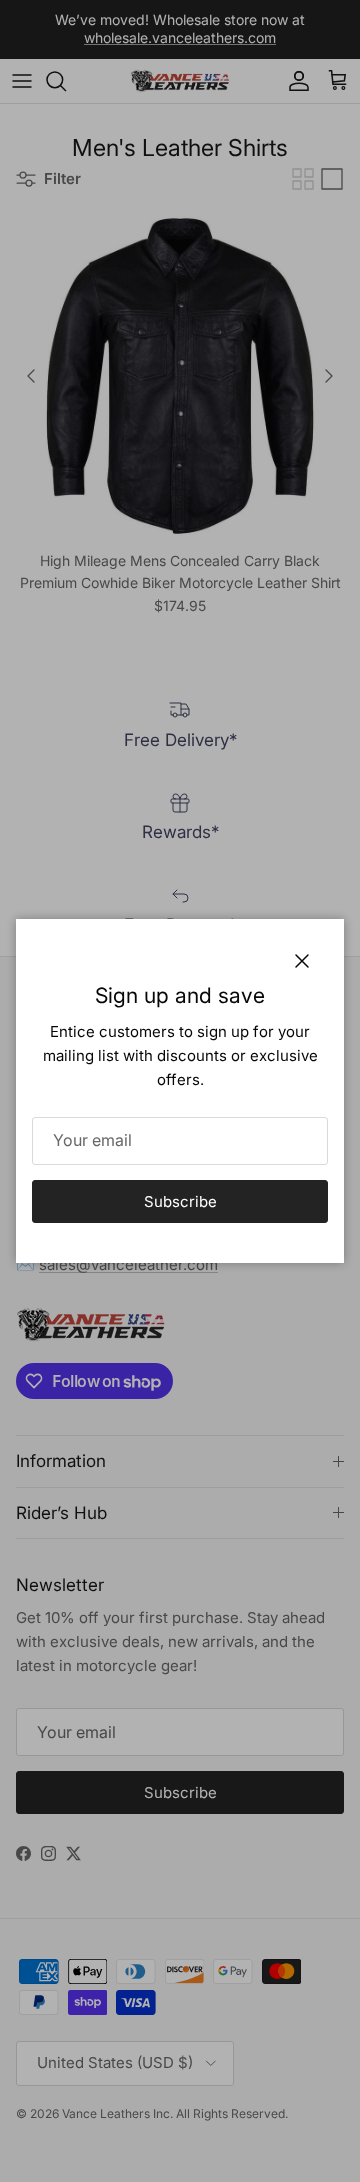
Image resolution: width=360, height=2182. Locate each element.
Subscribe (180, 1201)
